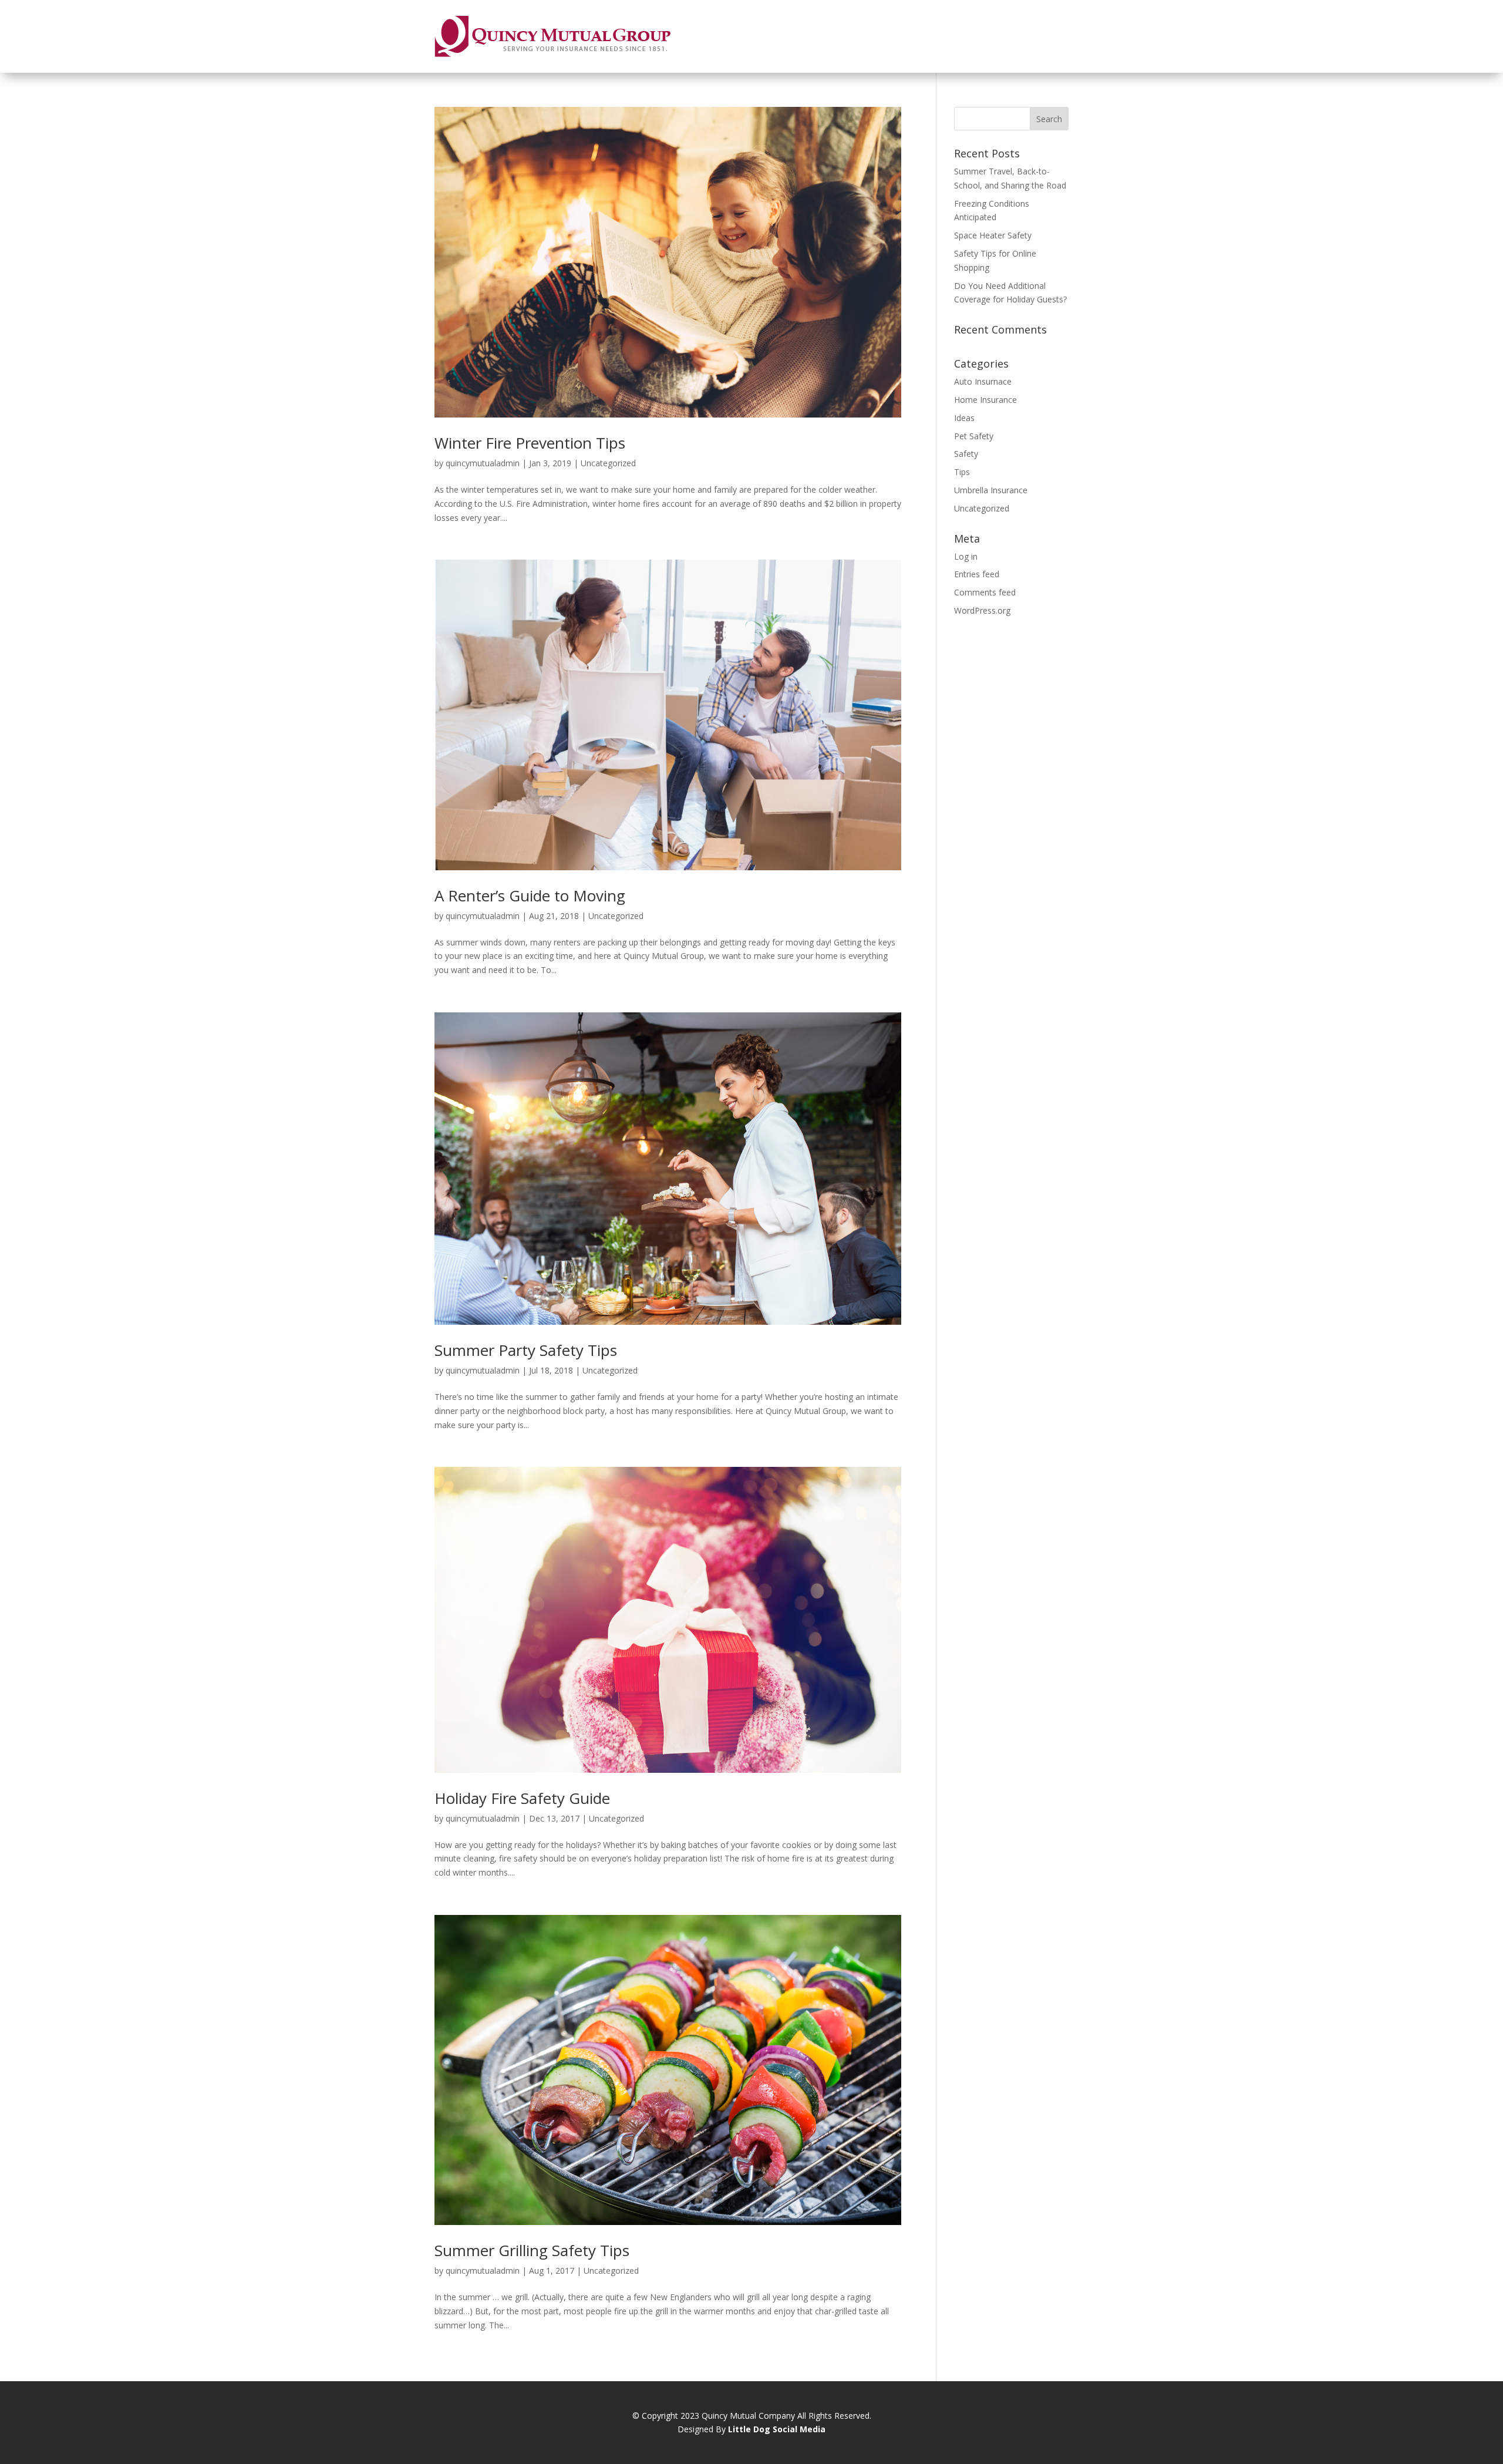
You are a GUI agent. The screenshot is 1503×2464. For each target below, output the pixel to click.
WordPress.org (982, 610)
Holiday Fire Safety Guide (522, 1798)
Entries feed (977, 574)
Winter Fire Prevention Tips (530, 443)
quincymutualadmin (483, 463)
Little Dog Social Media (777, 2429)
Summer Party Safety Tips (526, 1350)
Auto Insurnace (983, 381)
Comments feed (985, 592)
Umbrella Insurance (991, 490)
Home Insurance (985, 400)
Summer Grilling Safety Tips (532, 2250)
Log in (966, 556)
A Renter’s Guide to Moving (530, 896)
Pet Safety (974, 436)
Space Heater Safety (993, 235)
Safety (966, 454)
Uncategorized (608, 463)
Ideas (964, 418)
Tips (962, 472)
